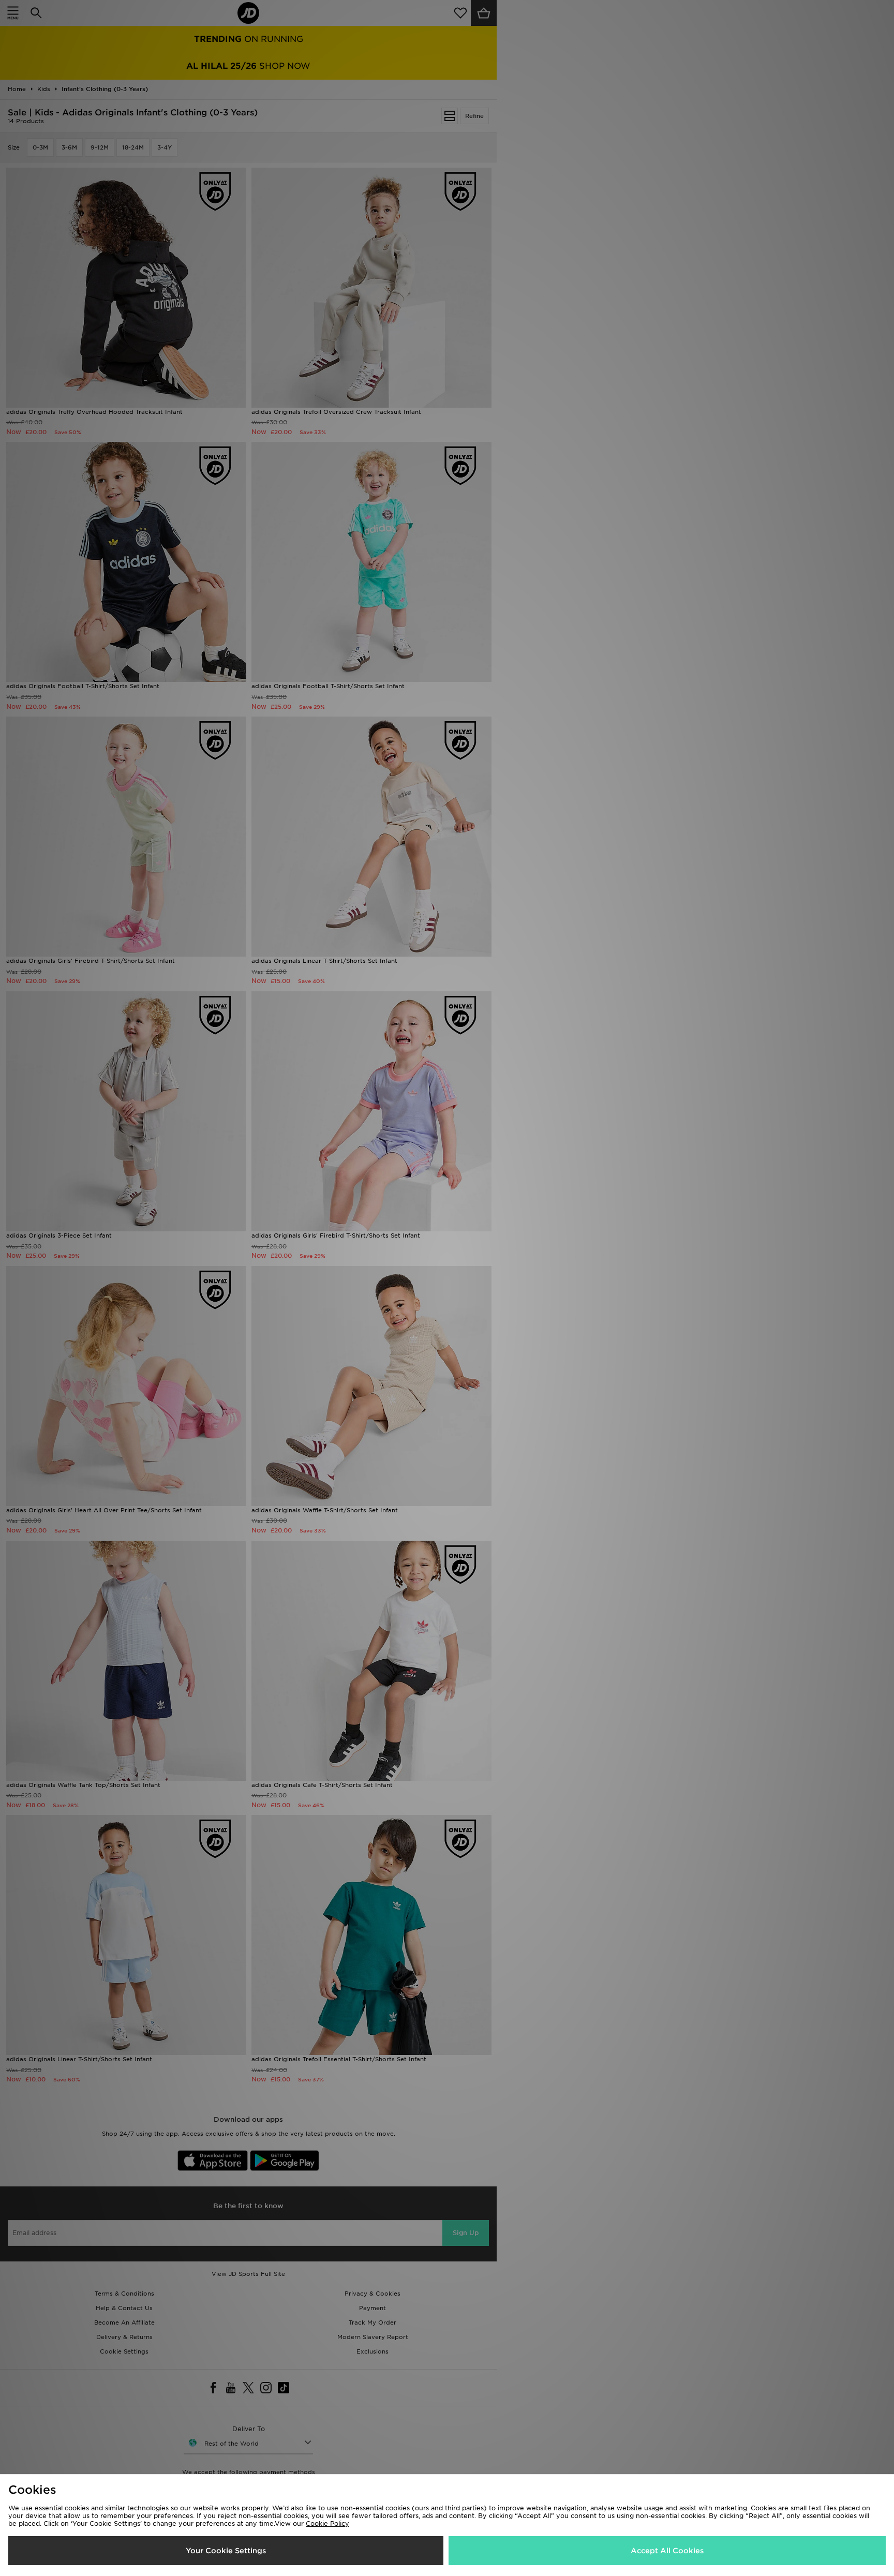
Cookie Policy (327, 2523)
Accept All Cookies (667, 2551)
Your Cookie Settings (226, 2551)
